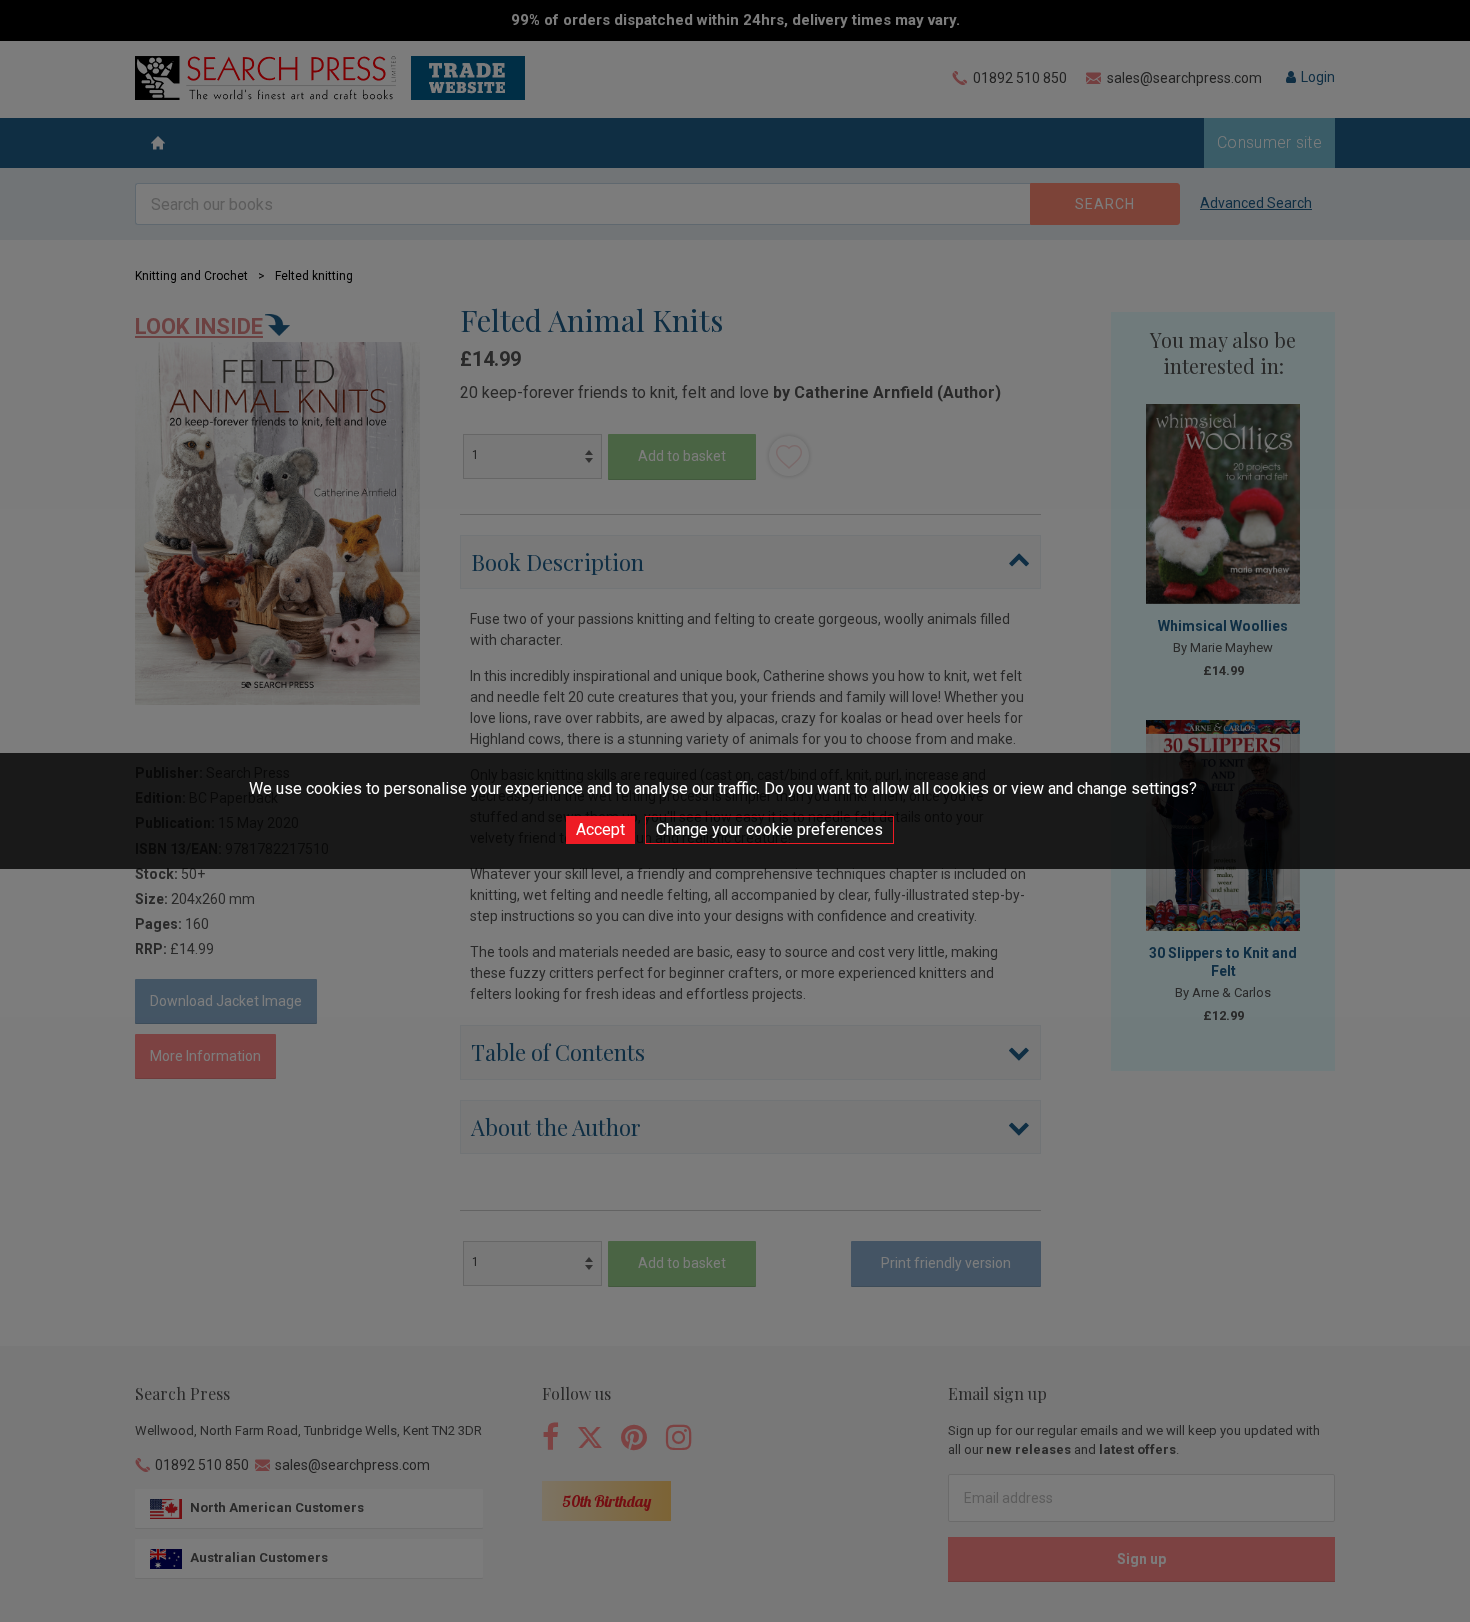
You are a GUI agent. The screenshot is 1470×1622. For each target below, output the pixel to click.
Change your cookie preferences (769, 829)
